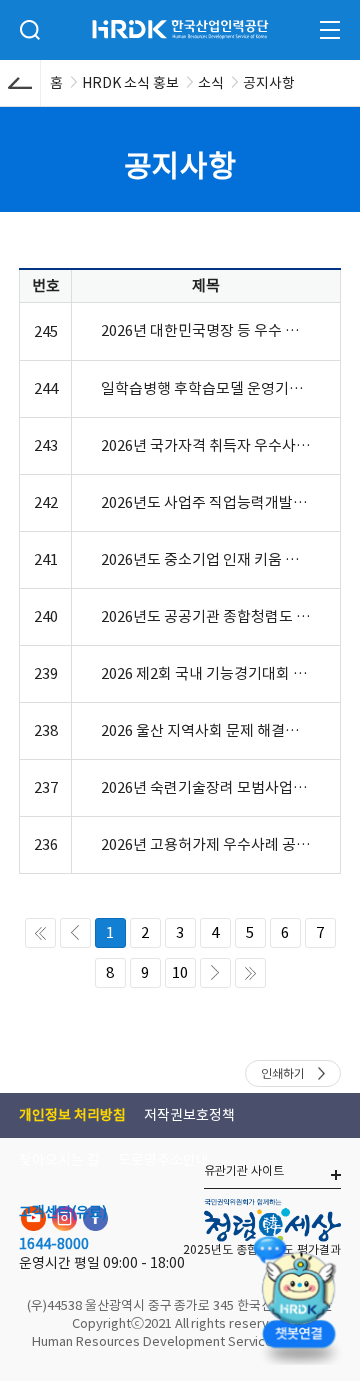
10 (180, 972)
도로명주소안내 (163, 1160)
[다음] (215, 973)
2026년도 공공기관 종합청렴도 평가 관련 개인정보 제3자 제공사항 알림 (206, 616)
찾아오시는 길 (59, 1160)
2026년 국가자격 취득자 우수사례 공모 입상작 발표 (206, 445)
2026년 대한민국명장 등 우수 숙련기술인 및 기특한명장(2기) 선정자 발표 (206, 330)
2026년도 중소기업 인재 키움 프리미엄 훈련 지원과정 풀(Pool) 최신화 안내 (206, 559)
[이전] (75, 933)
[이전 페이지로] (20, 83)
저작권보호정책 (189, 1115)
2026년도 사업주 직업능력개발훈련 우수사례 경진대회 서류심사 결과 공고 (206, 502)
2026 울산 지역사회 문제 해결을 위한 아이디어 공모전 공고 (206, 730)
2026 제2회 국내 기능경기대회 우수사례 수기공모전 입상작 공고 (206, 673)
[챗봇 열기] (298, 1296)
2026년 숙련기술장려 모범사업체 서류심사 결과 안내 (206, 787)
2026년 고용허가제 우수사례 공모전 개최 (206, 844)
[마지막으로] (250, 973)
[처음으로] (40, 933)
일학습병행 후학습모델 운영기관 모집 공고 (206, 388)
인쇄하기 (283, 1073)
